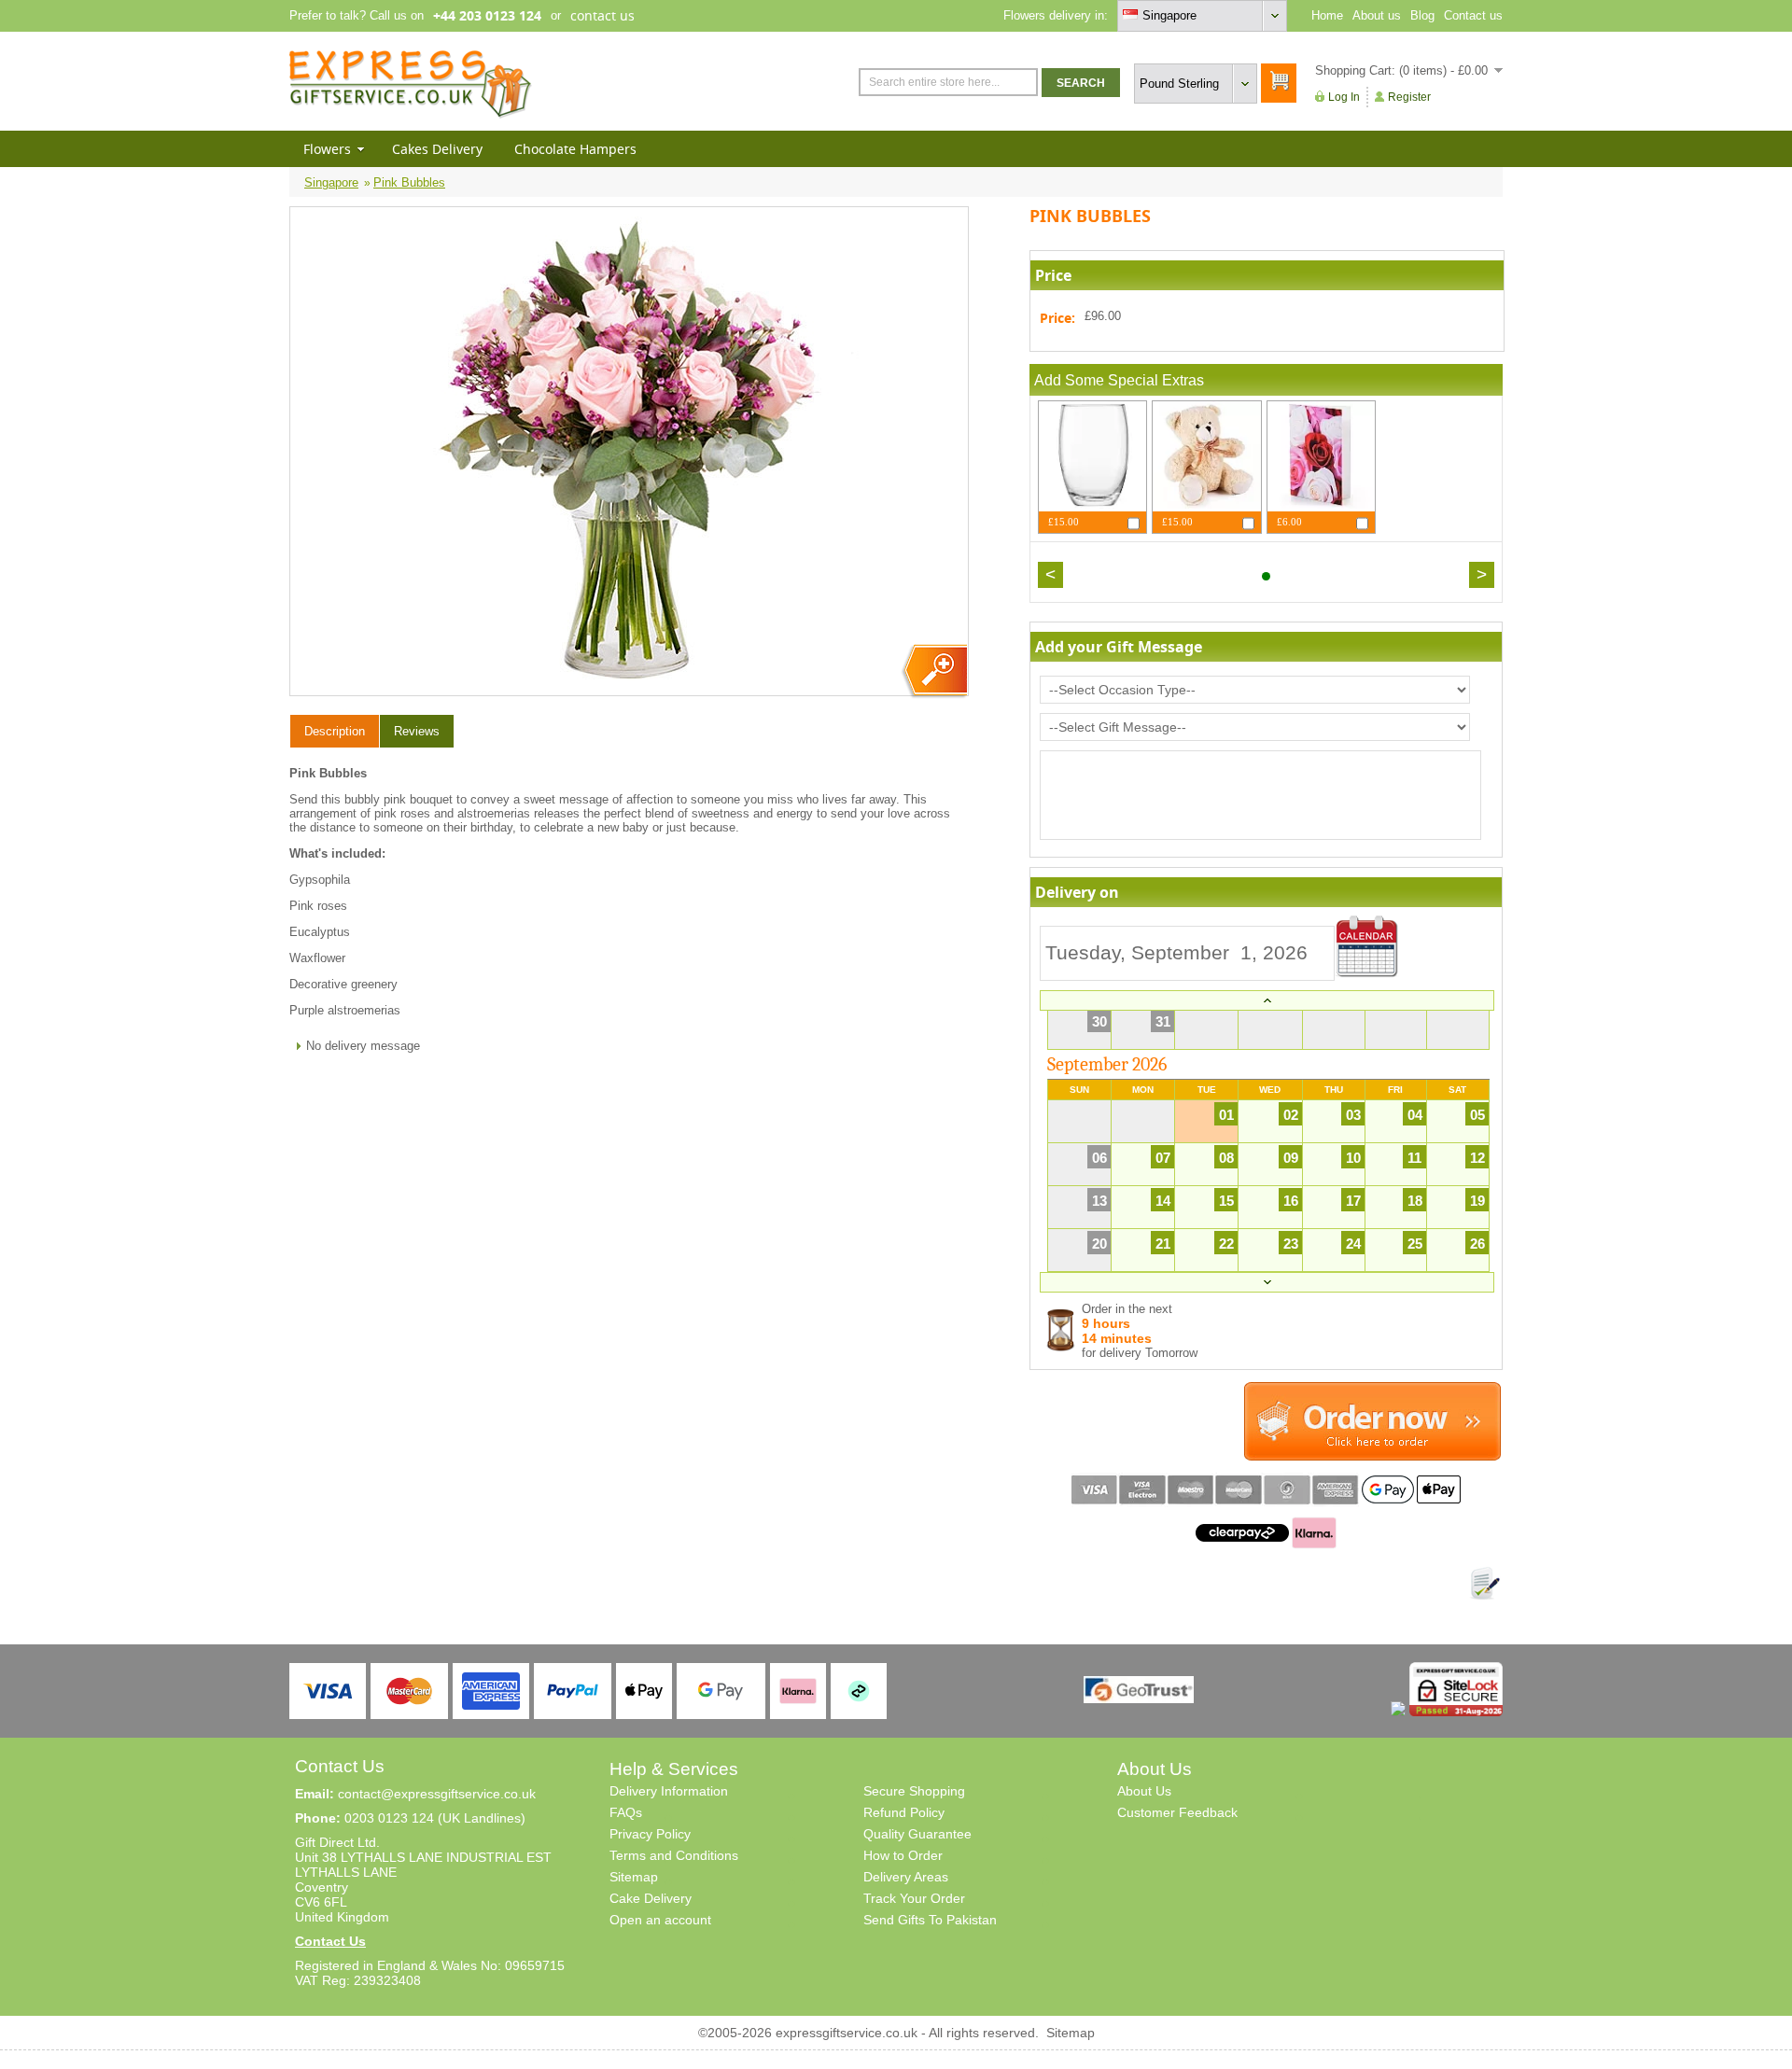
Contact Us (330, 1941)
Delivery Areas (906, 1877)
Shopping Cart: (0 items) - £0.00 (1401, 70)
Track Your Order (914, 1898)
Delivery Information (669, 1791)
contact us (602, 15)
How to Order (903, 1855)
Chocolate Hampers (575, 149)
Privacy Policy (650, 1834)
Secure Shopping (914, 1791)
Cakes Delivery (437, 149)
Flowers (327, 149)
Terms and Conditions (674, 1855)
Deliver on (1367, 947)
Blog (1422, 15)
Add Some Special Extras (1119, 380)
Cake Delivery (651, 1898)
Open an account (660, 1920)
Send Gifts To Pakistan (930, 1920)
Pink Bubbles (409, 182)
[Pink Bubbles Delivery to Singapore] (934, 671)
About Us (1144, 1791)
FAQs (626, 1812)
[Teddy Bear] (1206, 504)
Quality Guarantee (917, 1834)
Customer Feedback (1177, 1812)
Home (1327, 15)
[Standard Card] (1321, 504)
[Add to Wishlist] (1485, 1584)
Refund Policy (904, 1812)
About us (1377, 15)
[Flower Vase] (1092, 504)
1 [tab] (1266, 576)
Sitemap (634, 1877)
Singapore (331, 182)
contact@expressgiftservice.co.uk (437, 1794)
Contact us (1473, 15)
